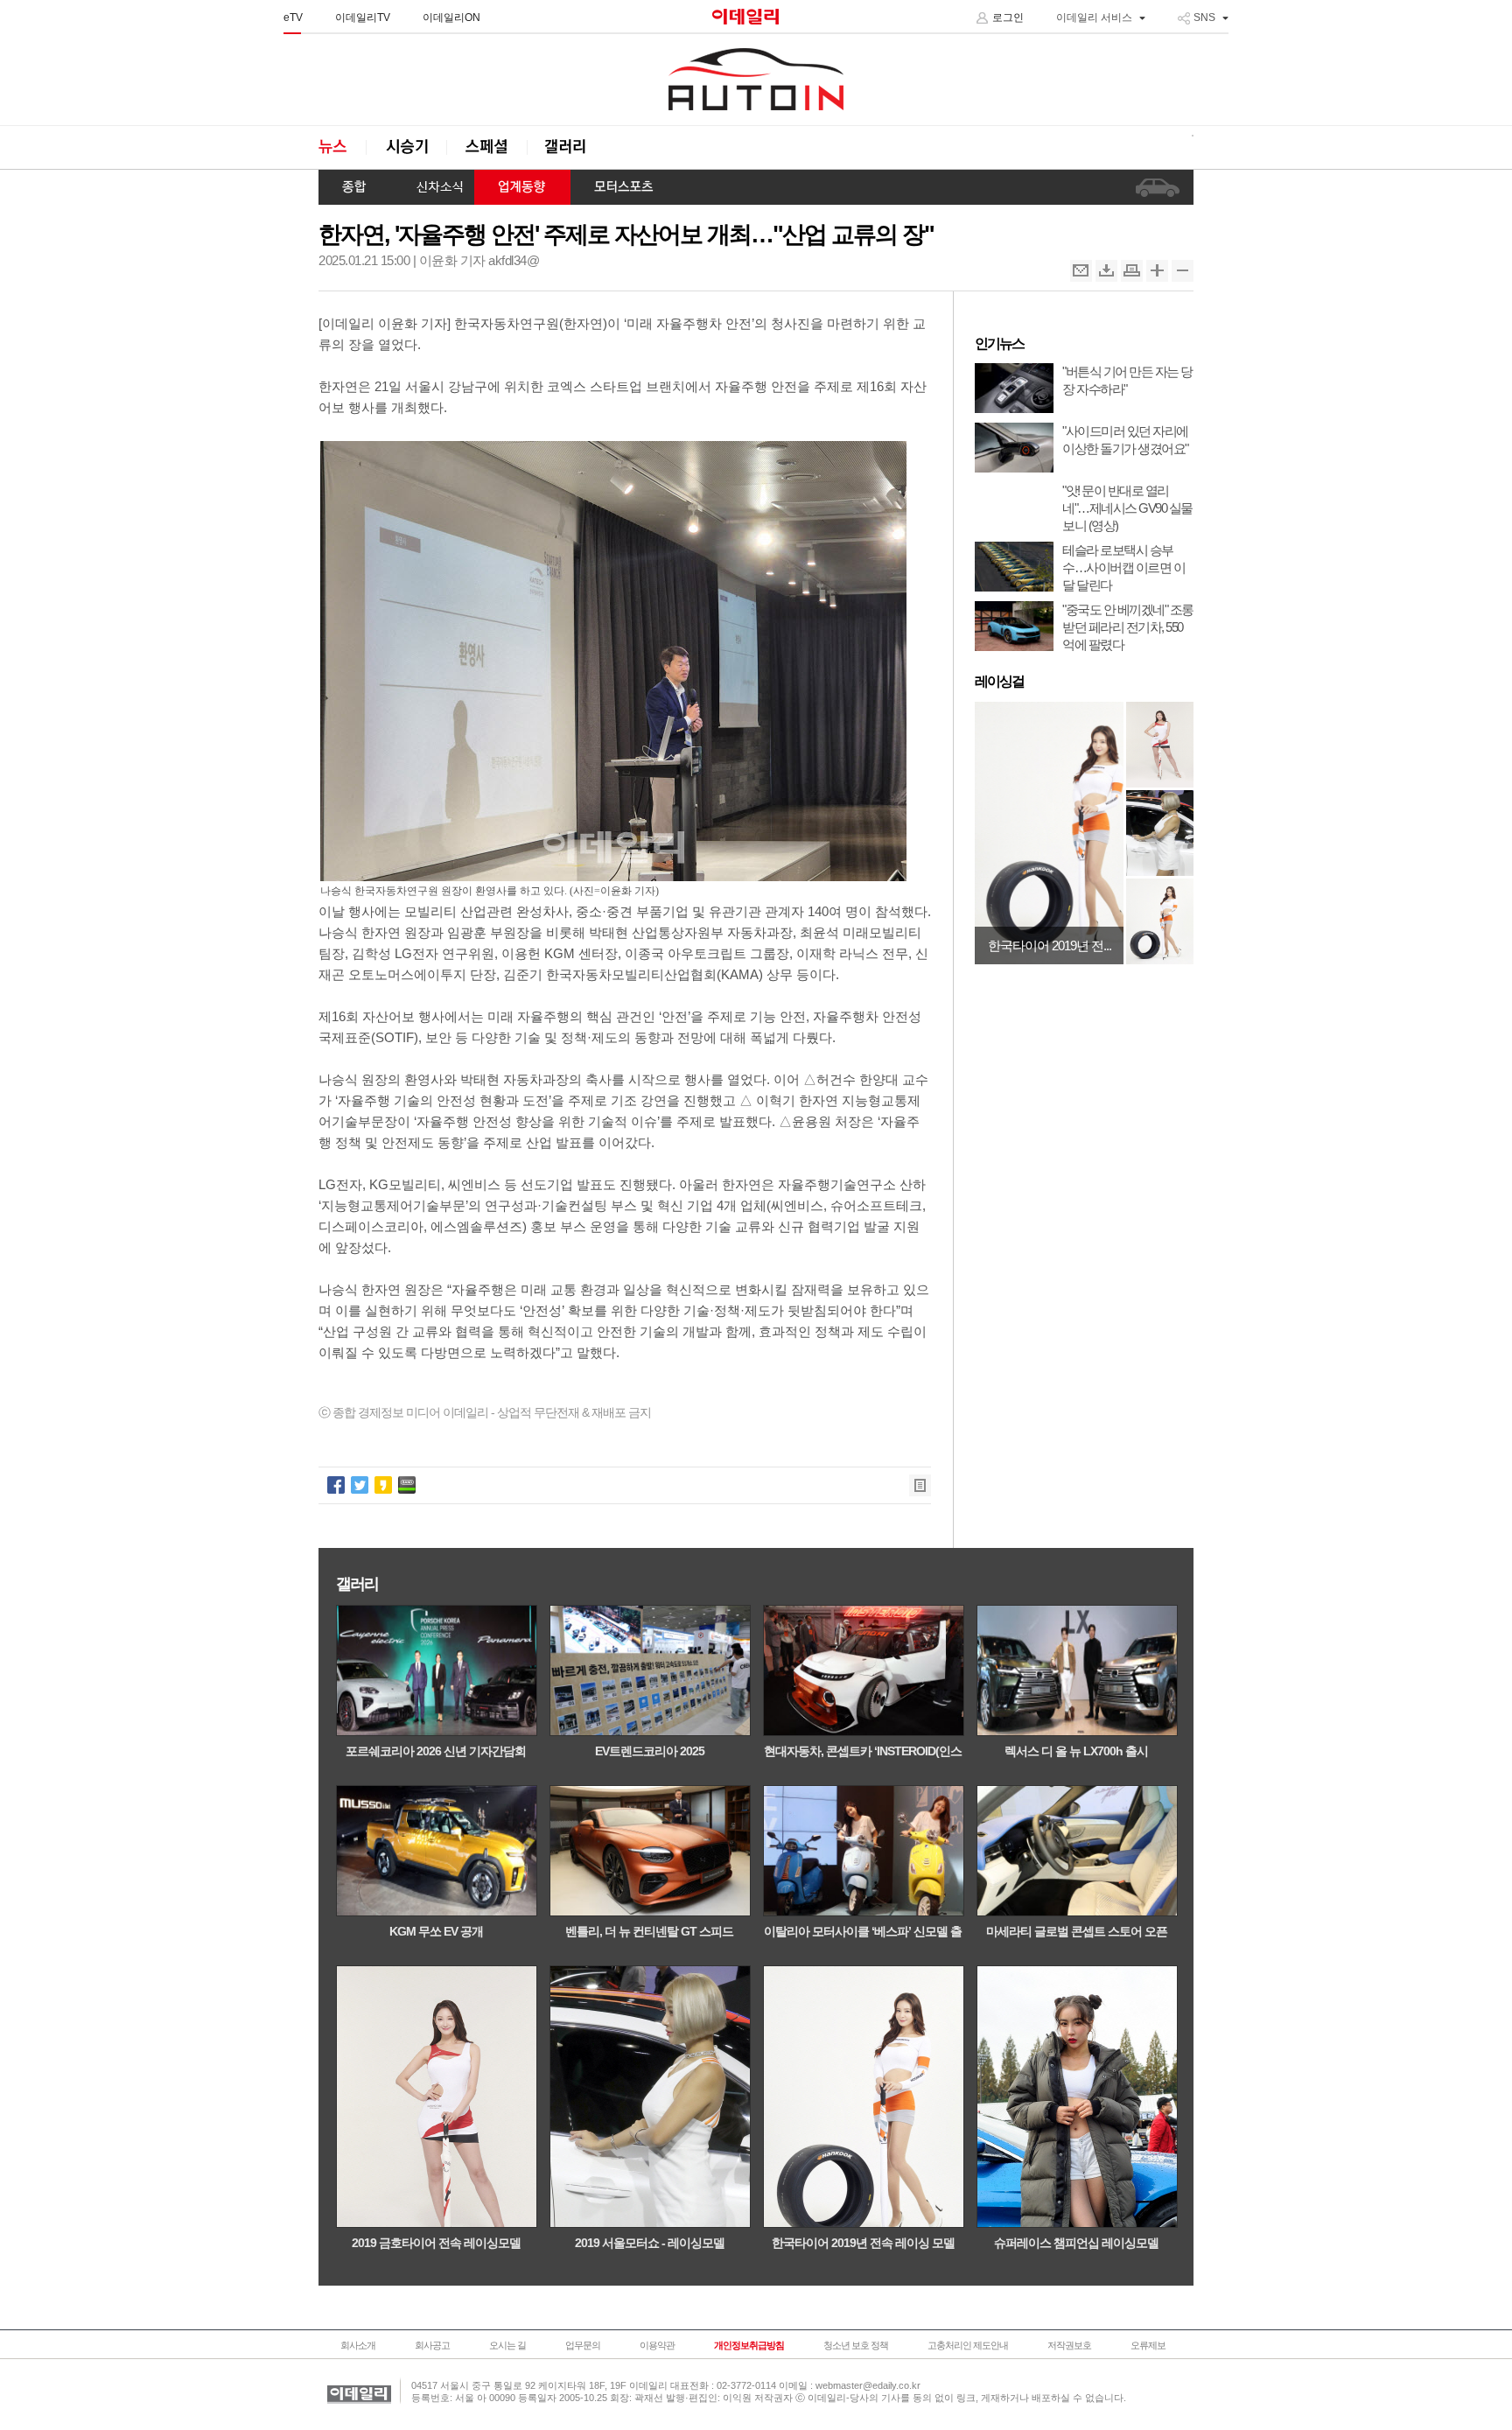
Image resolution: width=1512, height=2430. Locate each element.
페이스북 (336, 1485)
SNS (1204, 18)
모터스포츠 (624, 187)
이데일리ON (451, 18)
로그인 (1008, 18)
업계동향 (522, 187)
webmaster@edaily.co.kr (868, 2385)
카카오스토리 (383, 1485)
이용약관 (657, 2345)
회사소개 (358, 2345)
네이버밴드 (407, 1485)
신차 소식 (433, 187)
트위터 (360, 1485)
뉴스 (342, 147)
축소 (1183, 271)
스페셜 (486, 147)
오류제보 (1148, 2345)
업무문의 (583, 2345)
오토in (756, 80)
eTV (293, 18)
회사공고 (432, 2345)
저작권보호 (1069, 2345)
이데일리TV (363, 18)
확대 (1157, 271)
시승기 (406, 147)
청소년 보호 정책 (856, 2345)
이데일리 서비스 (1094, 18)
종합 (355, 187)
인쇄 (1132, 271)
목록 (920, 1485)
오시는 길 (507, 2345)
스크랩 (1106, 271)
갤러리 (567, 147)
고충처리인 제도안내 (968, 2345)
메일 (1081, 271)
